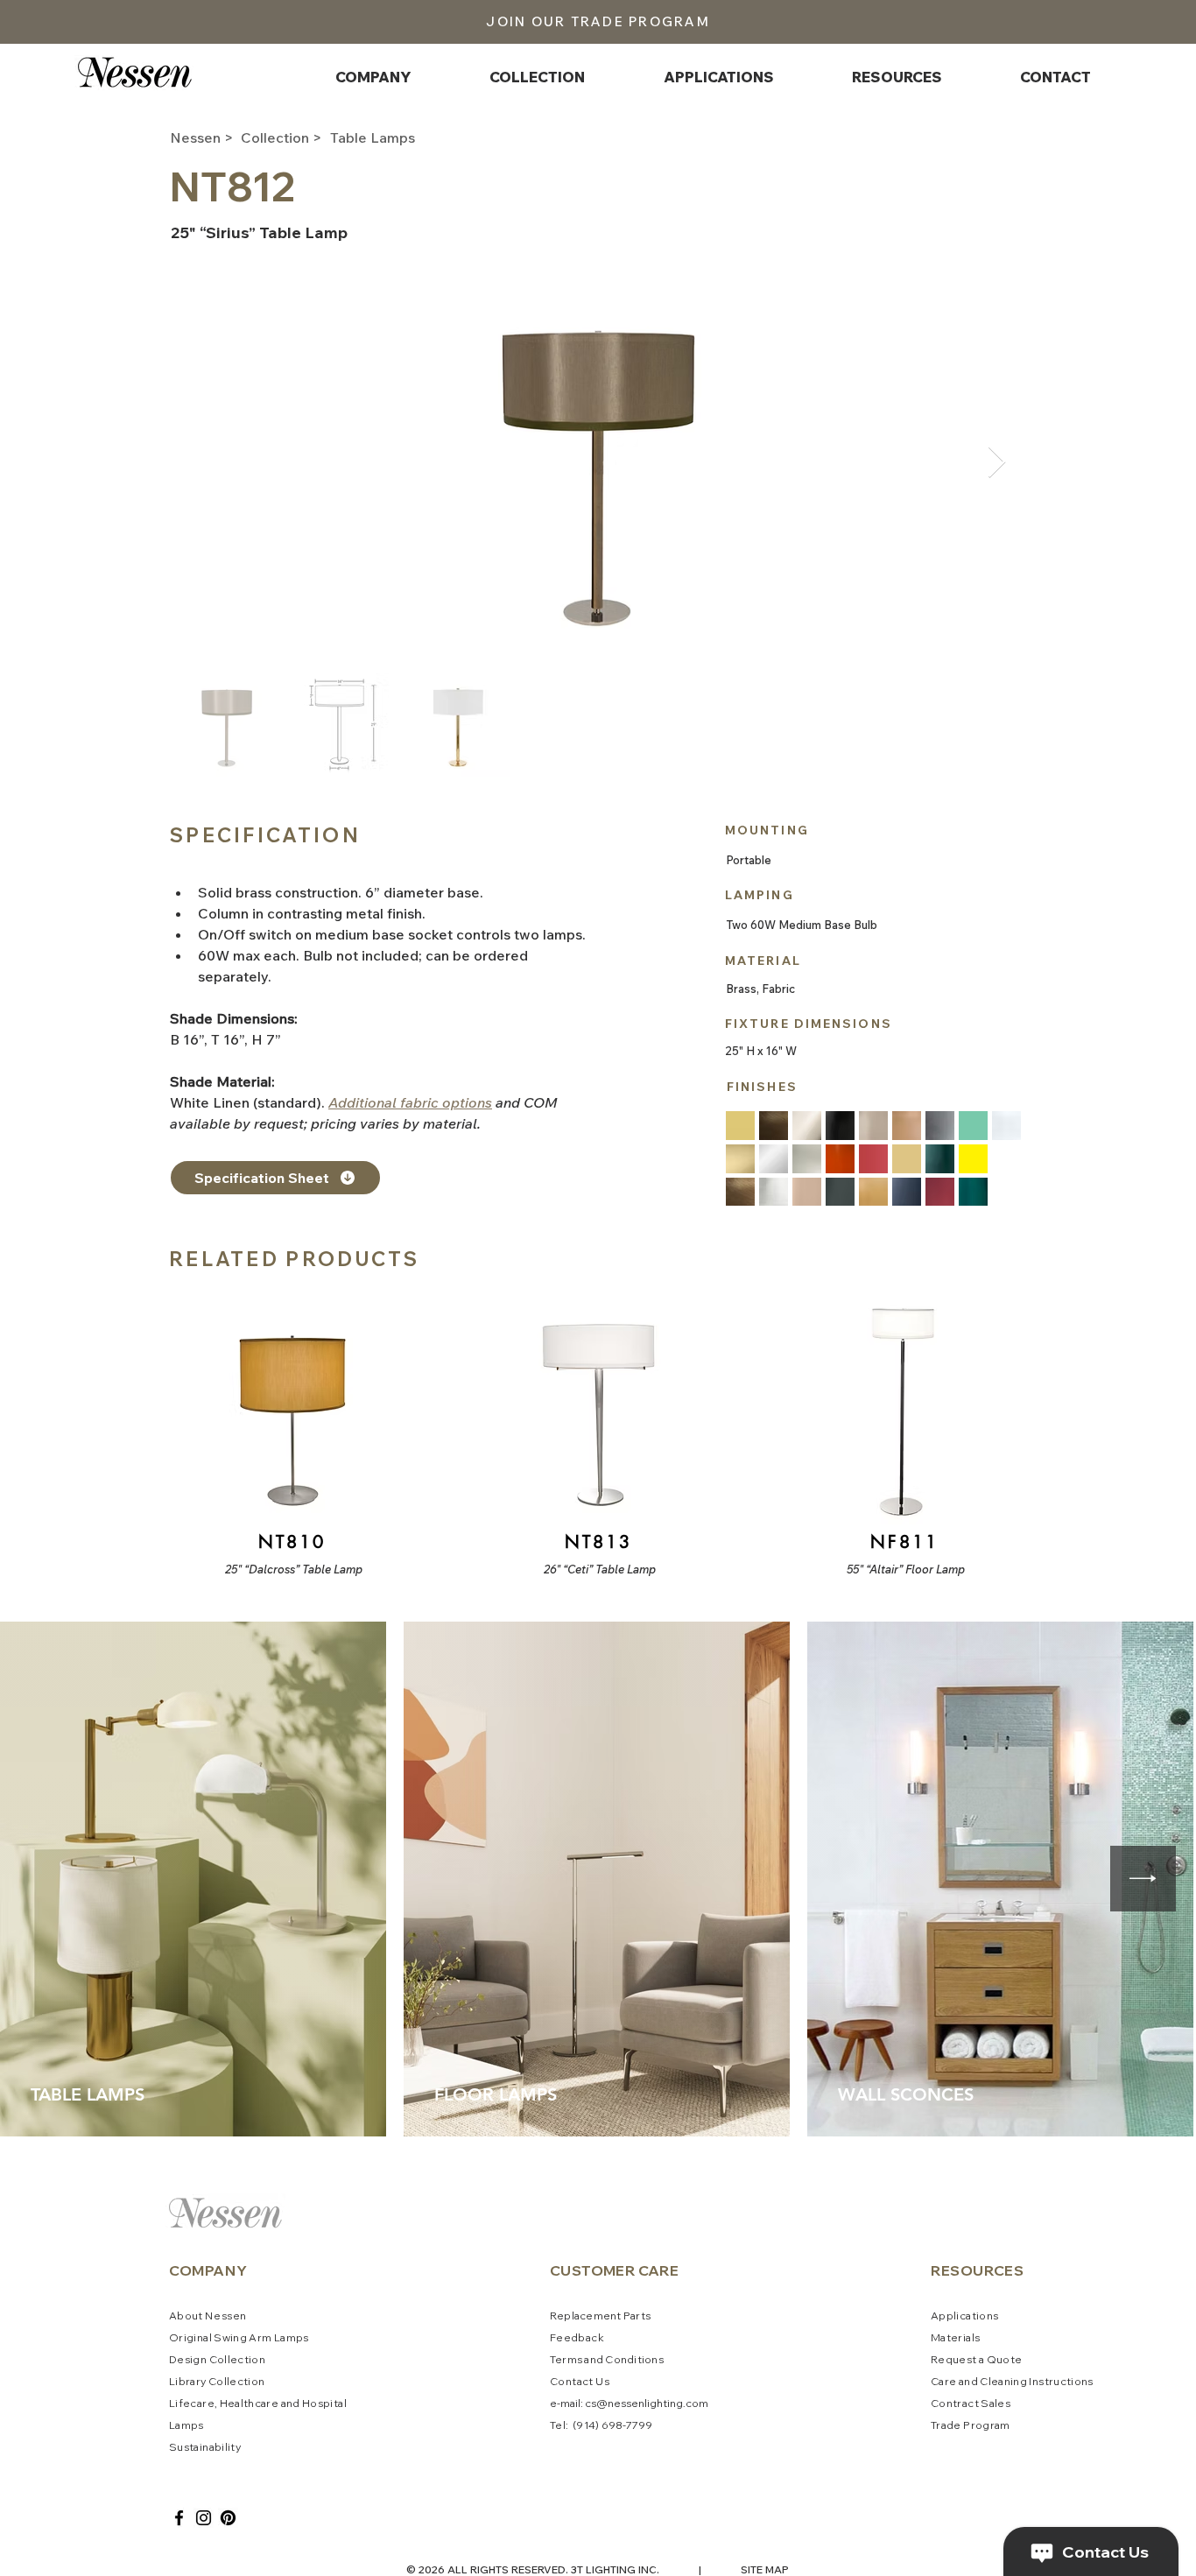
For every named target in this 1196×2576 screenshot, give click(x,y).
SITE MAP (765, 2569)
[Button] (291, 1433)
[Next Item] (997, 463)
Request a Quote (976, 2359)
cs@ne (603, 2403)
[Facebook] (179, 2518)
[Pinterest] (228, 2518)
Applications (964, 2316)
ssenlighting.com (665, 2403)
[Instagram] (204, 2518)
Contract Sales (971, 2403)
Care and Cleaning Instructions (1012, 2381)
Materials (955, 2337)
